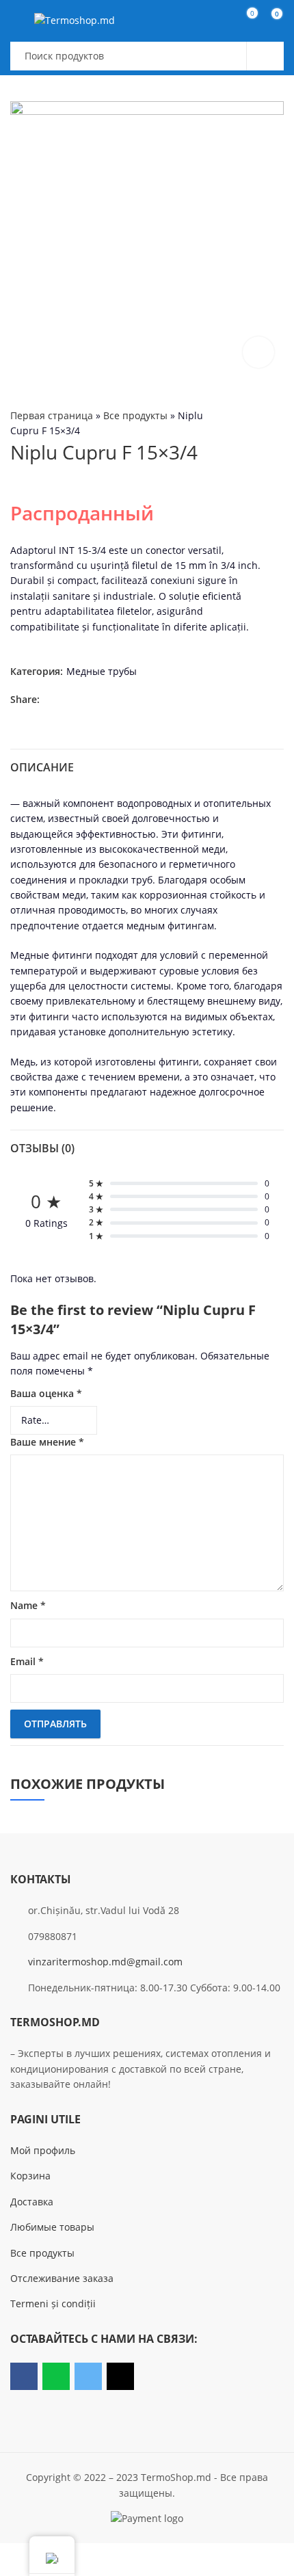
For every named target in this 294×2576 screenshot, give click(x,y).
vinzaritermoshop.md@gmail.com (105, 1962)
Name (28, 1605)
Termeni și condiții (53, 2303)
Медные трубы (102, 671)
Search (265, 56)
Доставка (32, 2202)
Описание (42, 767)
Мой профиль (43, 2150)
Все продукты (135, 415)
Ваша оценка (46, 1393)
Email (27, 1661)
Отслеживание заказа (62, 2278)
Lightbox (258, 352)
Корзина (30, 2176)
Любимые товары (52, 2227)
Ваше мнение (47, 1442)
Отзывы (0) (42, 1148)
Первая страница (52, 415)
